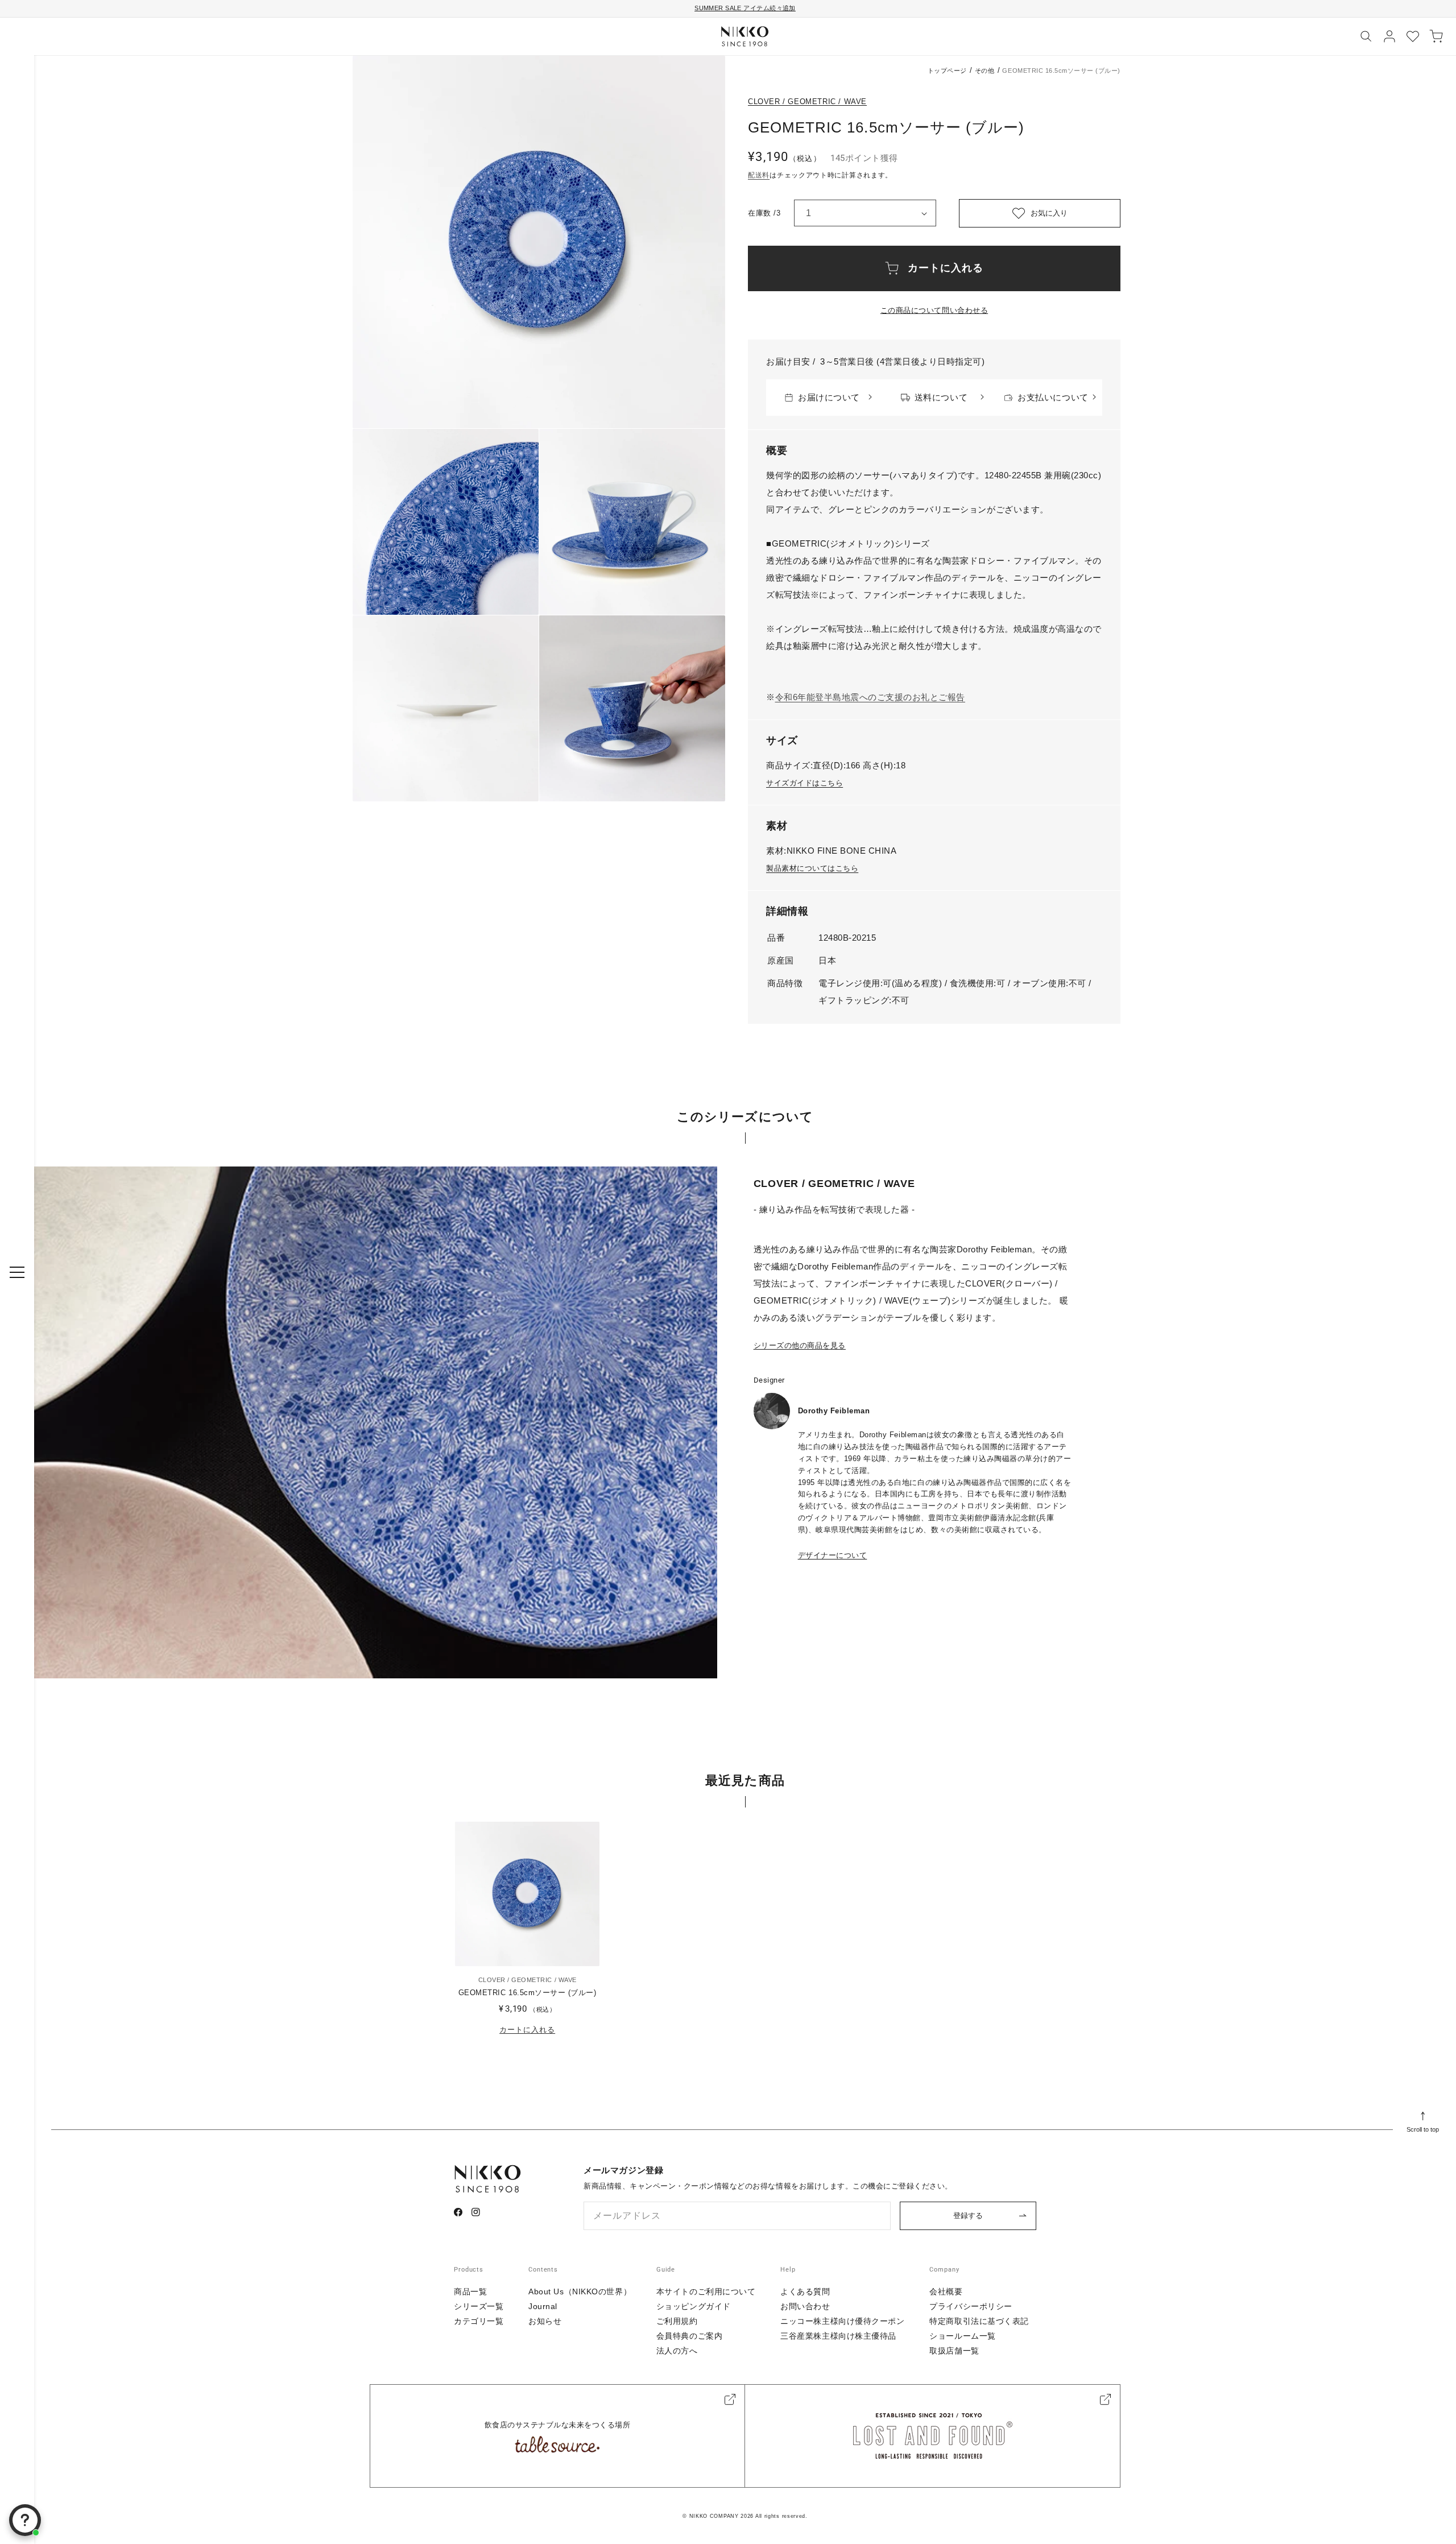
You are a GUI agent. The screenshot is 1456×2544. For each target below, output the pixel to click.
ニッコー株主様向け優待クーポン (842, 2321)
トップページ (947, 71)
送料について (941, 397)
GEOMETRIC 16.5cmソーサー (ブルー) (528, 1993)
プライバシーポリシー (971, 2306)
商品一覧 (470, 2291)
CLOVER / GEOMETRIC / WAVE (807, 102)
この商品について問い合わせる (934, 310)
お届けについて (829, 397)
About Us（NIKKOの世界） (580, 2291)
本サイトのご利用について (706, 2291)
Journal (543, 2306)
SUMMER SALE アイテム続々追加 (745, 8)
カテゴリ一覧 (479, 2321)
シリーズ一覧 (479, 2306)
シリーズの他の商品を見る (800, 1345)
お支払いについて (1053, 397)
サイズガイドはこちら (804, 783)
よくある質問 (805, 2291)
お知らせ (545, 2321)
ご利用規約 (677, 2321)
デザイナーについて (833, 1555)
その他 (985, 71)
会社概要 (946, 2291)
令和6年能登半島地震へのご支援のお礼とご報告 (870, 697)
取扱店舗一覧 (954, 2351)
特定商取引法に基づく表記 (979, 2321)
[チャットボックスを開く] (25, 2520)
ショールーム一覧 (962, 2336)
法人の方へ (677, 2351)
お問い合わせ (805, 2306)
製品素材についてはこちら (812, 868)
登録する (968, 2216)
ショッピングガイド (694, 2306)
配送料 (759, 175)
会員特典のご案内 (689, 2336)
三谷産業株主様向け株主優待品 (838, 2336)
